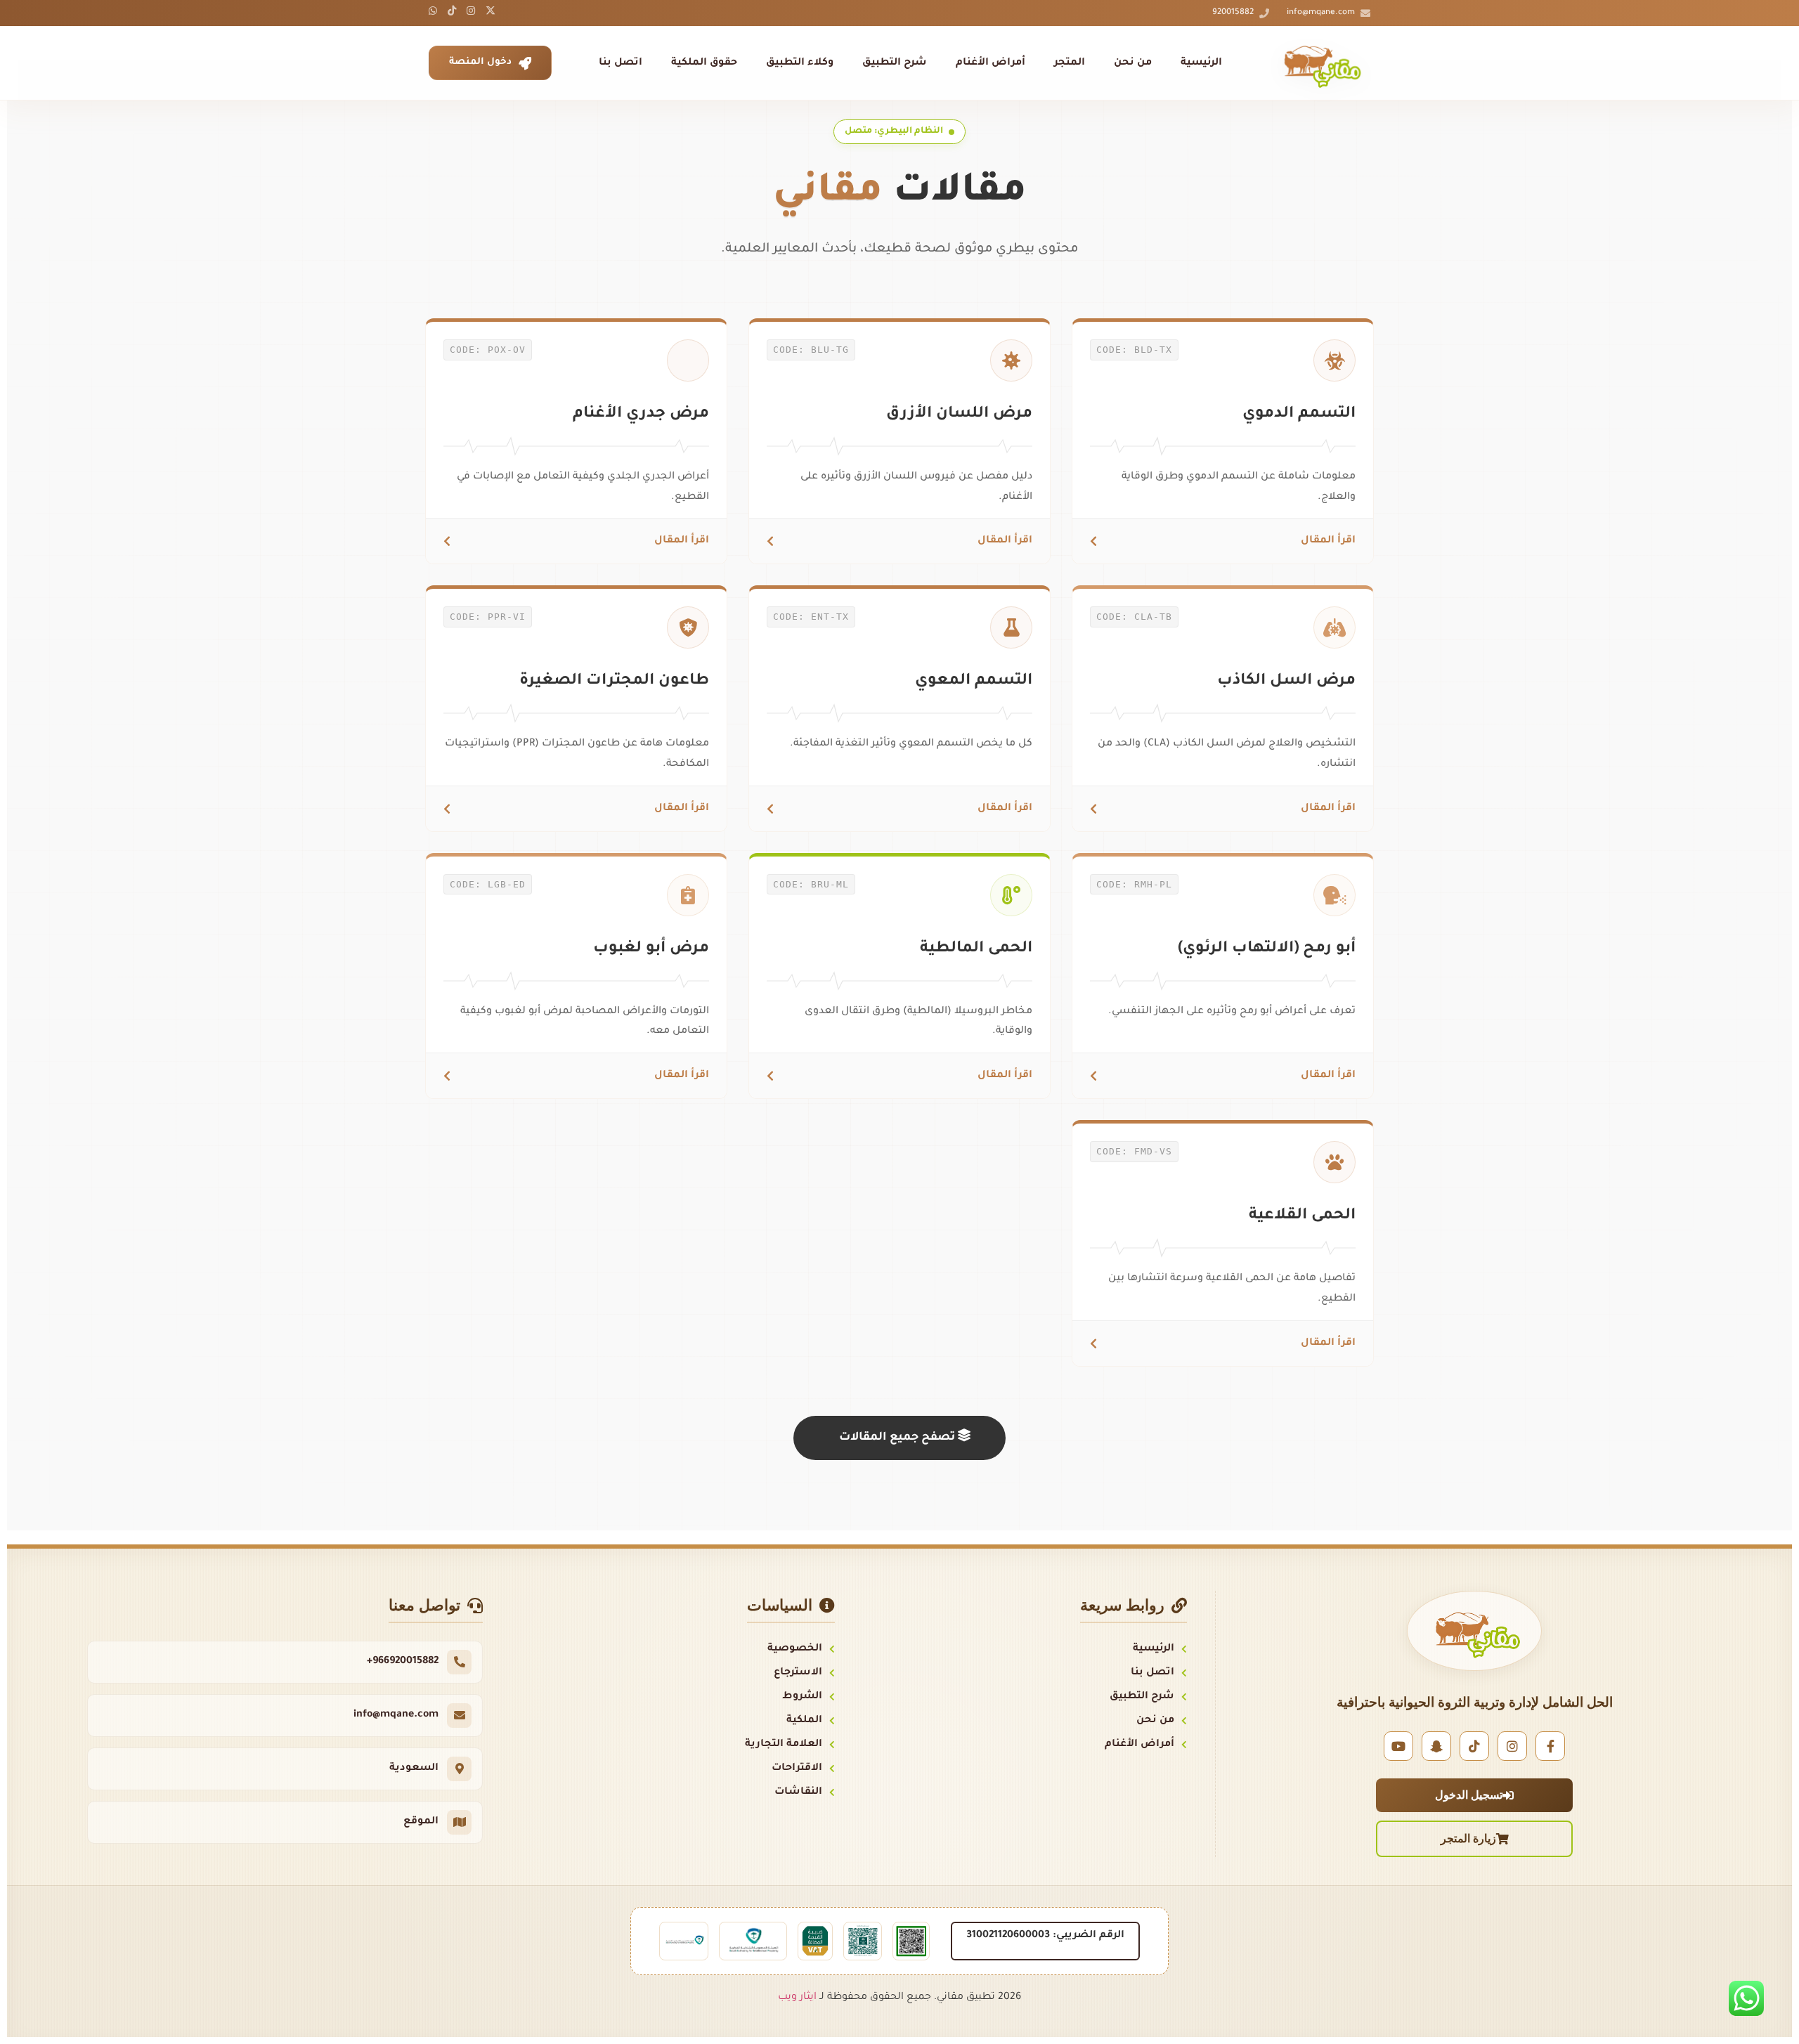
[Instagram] (1512, 1746)
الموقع (421, 1822)
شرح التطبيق (895, 63)
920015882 (1233, 13)
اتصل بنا (621, 63)
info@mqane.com (1321, 13)
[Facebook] (1550, 1746)
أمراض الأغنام (991, 63)
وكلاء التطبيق (800, 63)
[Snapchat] (1436, 1746)
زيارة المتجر (1468, 1838)
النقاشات (798, 1792)
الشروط (802, 1697)
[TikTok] (1474, 1746)
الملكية (804, 1721)
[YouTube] (1398, 1746)
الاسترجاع (798, 1673)
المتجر (1070, 63)
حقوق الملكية (704, 63)
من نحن (1133, 63)
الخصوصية (795, 1649)
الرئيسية (1201, 63)
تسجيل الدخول (1469, 1795)
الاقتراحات (797, 1769)
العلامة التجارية (784, 1745)
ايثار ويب (797, 1998)
